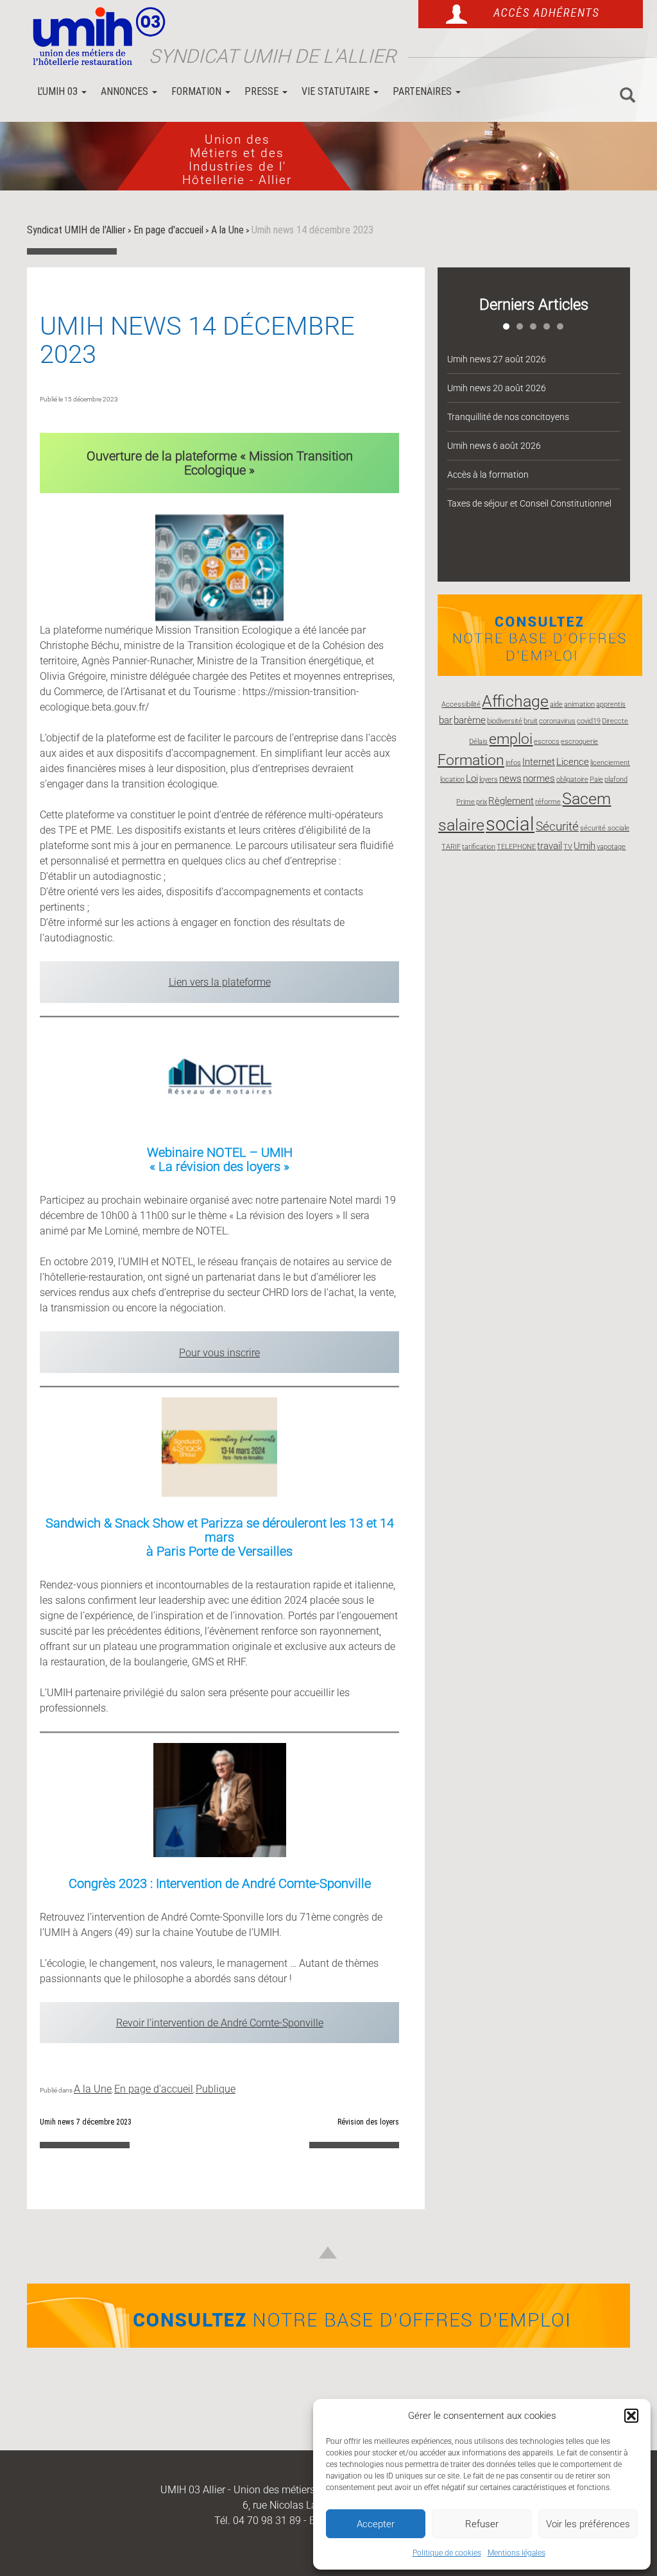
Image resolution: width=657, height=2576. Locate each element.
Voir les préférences (588, 2524)
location (452, 779)
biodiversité (505, 721)
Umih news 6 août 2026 (494, 446)
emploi (511, 739)
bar (446, 720)
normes (539, 779)
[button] (631, 2416)
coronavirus (557, 721)
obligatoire (572, 779)
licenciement (610, 763)
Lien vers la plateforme (220, 982)
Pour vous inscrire (219, 1353)
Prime (465, 802)
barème (470, 720)
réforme (548, 802)
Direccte (615, 721)
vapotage (611, 847)
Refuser (482, 2524)
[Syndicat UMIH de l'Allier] (94, 37)
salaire (461, 825)
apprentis (611, 704)
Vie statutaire (337, 91)
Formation (198, 91)
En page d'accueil (154, 2089)
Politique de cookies (447, 2553)
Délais (478, 742)
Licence (573, 762)
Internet (539, 762)
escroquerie (579, 742)
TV (568, 847)
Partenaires (423, 91)
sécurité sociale (605, 828)
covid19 (589, 721)
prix (482, 802)
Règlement (511, 801)
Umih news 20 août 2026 (497, 388)
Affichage (515, 701)
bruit (531, 721)
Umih (584, 846)
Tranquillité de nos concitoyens (508, 417)
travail (550, 846)
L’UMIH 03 (59, 91)
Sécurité (557, 826)
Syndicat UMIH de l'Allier (272, 56)
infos (513, 763)
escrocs (547, 742)
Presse (263, 91)
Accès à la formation (488, 475)
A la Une (93, 2089)
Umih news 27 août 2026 (497, 359)
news (510, 779)
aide (556, 704)
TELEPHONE (516, 847)
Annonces (126, 91)
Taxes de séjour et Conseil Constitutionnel (529, 503)
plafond (616, 779)
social (510, 824)
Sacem (586, 798)
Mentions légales (516, 2553)
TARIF (451, 847)
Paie (596, 779)
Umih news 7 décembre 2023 (86, 2122)
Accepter (376, 2524)
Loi (472, 779)
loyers (489, 779)
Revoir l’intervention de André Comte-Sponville (220, 2023)
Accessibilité (461, 704)
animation (579, 704)
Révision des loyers (368, 2122)
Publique (216, 2089)
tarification (479, 847)
